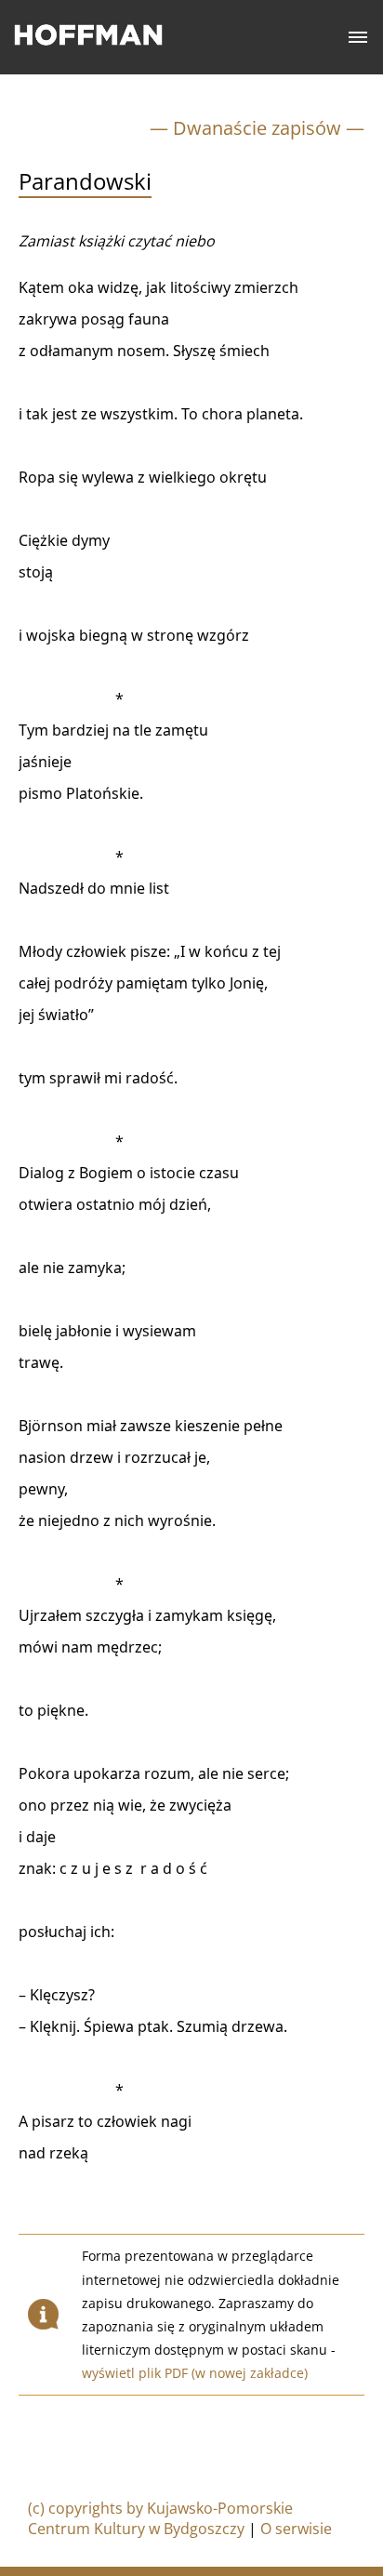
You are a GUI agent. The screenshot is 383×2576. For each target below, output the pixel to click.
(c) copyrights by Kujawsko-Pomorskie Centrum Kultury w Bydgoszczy (160, 2518)
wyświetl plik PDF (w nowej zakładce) (195, 2373)
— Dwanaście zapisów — (257, 128)
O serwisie (296, 2529)
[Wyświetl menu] (358, 38)
